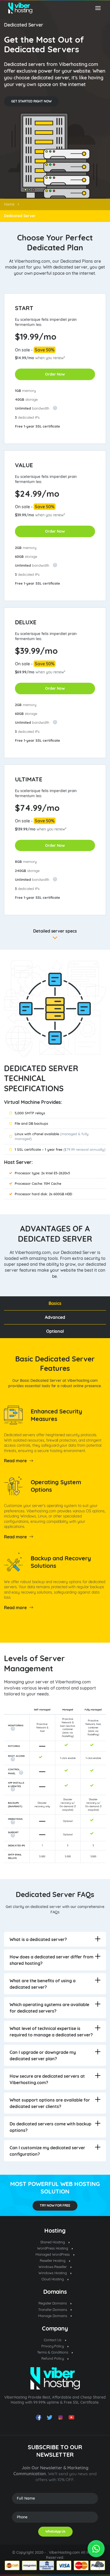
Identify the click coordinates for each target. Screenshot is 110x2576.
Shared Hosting (53, 2242)
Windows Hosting (53, 2273)
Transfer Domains (53, 2310)
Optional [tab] (55, 1331)
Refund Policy (53, 2358)
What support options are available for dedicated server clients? (50, 2103)
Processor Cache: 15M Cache (38, 1183)
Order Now (55, 374)
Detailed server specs (55, 931)
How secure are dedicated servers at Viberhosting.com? (47, 2079)
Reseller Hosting (53, 2261)
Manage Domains (53, 2316)
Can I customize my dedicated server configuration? (47, 2151)
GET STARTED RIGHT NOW (31, 101)
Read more (15, 1461)
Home (9, 204)
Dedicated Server (23, 25)
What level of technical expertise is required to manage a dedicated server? (51, 2032)
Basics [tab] (55, 1303)
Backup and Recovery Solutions (61, 1562)
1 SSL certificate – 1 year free (60, 1149)
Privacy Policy (53, 2346)
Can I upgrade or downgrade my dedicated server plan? (43, 2055)
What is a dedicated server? (38, 1939)
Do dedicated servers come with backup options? (50, 2127)
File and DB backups (31, 1123)
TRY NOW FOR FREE (55, 2205)
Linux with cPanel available (52, 1136)
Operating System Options (56, 1486)
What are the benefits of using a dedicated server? (43, 1984)
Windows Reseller (53, 2267)
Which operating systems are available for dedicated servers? (49, 2008)
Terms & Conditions (53, 2352)
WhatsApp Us (55, 2531)
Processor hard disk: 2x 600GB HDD (43, 1194)
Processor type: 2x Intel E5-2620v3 (42, 1173)
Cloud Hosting (53, 2279)
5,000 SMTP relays (30, 1113)
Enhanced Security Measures (56, 1415)
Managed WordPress (53, 2254)
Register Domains (53, 2303)
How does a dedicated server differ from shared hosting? (52, 1960)
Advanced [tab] (55, 1317)
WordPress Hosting (53, 2248)
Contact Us (53, 2340)
